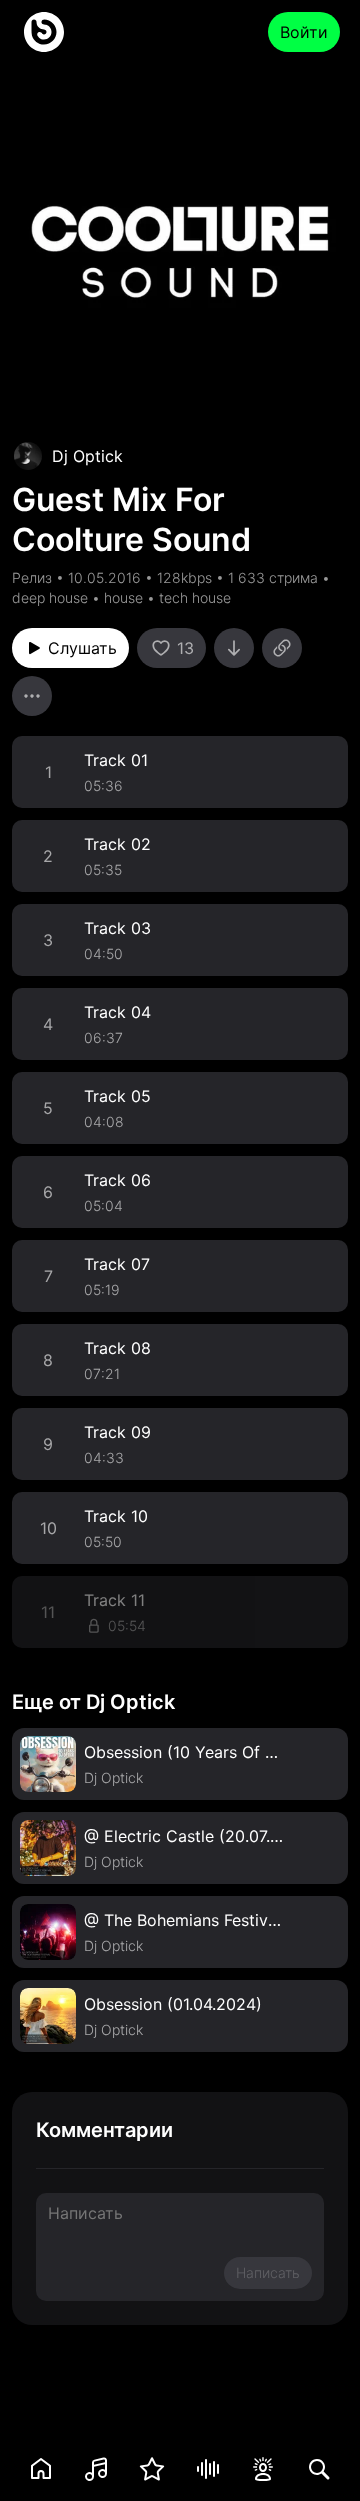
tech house (195, 597)
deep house (50, 597)
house (123, 597)
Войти (304, 32)
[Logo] (44, 32)
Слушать (82, 648)
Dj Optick (87, 456)
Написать (268, 2272)
